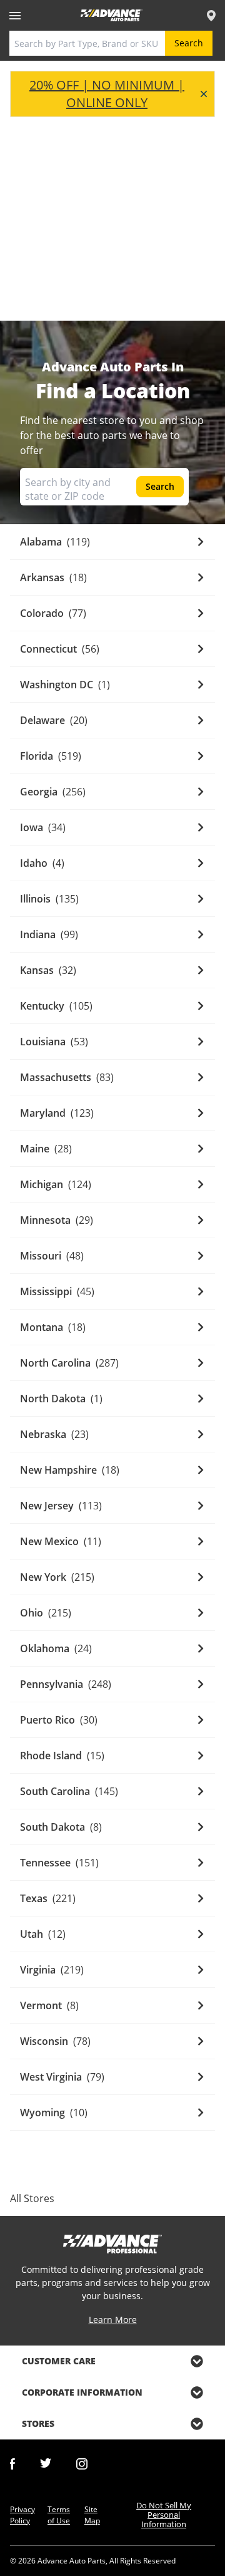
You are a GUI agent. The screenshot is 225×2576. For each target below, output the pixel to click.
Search (189, 43)
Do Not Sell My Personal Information (164, 2515)
